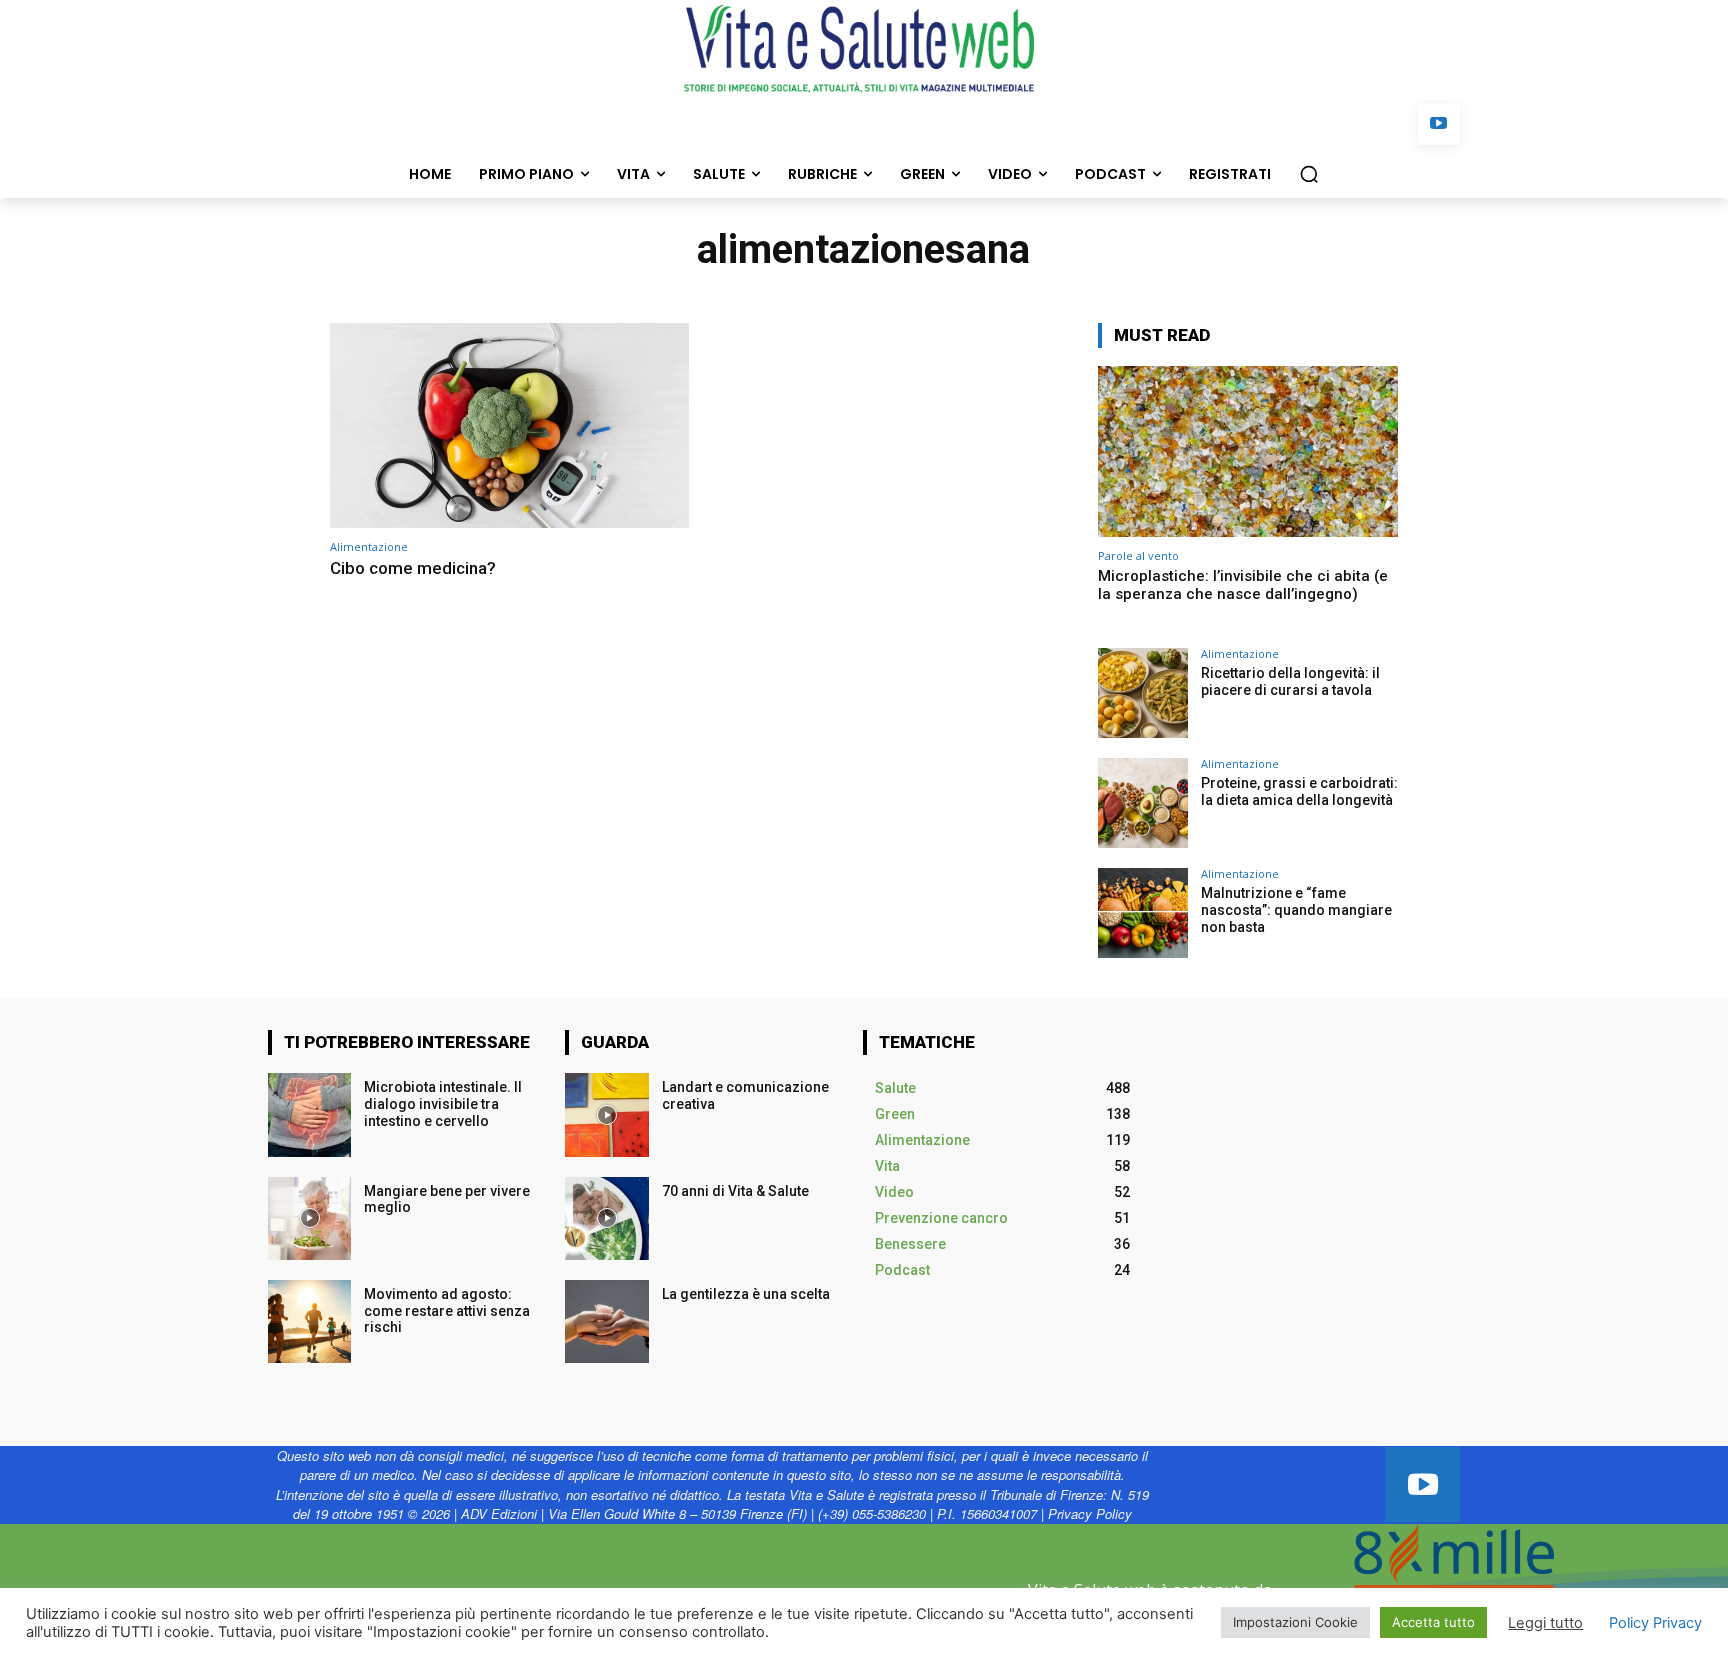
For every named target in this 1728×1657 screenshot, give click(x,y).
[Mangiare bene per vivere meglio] (309, 1218)
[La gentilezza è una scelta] (606, 1321)
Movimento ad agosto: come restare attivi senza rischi (447, 1311)
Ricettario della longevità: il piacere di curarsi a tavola (1290, 681)
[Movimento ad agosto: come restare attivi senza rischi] (309, 1321)
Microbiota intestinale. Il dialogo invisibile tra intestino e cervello (443, 1104)
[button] (1309, 174)
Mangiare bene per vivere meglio (447, 1199)
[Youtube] (1439, 124)
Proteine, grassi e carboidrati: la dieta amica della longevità (1299, 791)
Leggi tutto (1545, 1623)
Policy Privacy (1655, 1623)
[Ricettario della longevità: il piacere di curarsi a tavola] (1143, 693)
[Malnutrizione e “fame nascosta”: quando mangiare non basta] (1143, 913)
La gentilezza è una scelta (746, 1294)
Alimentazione (369, 546)
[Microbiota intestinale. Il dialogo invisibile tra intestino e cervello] (309, 1114)
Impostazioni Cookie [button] (1295, 1622)
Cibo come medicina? (415, 568)
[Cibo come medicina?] (509, 425)
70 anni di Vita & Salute (735, 1191)
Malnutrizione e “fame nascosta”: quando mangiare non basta (1296, 910)
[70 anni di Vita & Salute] (606, 1218)
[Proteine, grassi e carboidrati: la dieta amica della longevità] (1143, 803)
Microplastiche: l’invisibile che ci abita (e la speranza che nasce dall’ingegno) (1243, 585)
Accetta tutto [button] (1433, 1622)
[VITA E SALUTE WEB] (864, 49)
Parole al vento (1138, 555)
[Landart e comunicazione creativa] (606, 1114)
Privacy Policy (1090, 1513)
